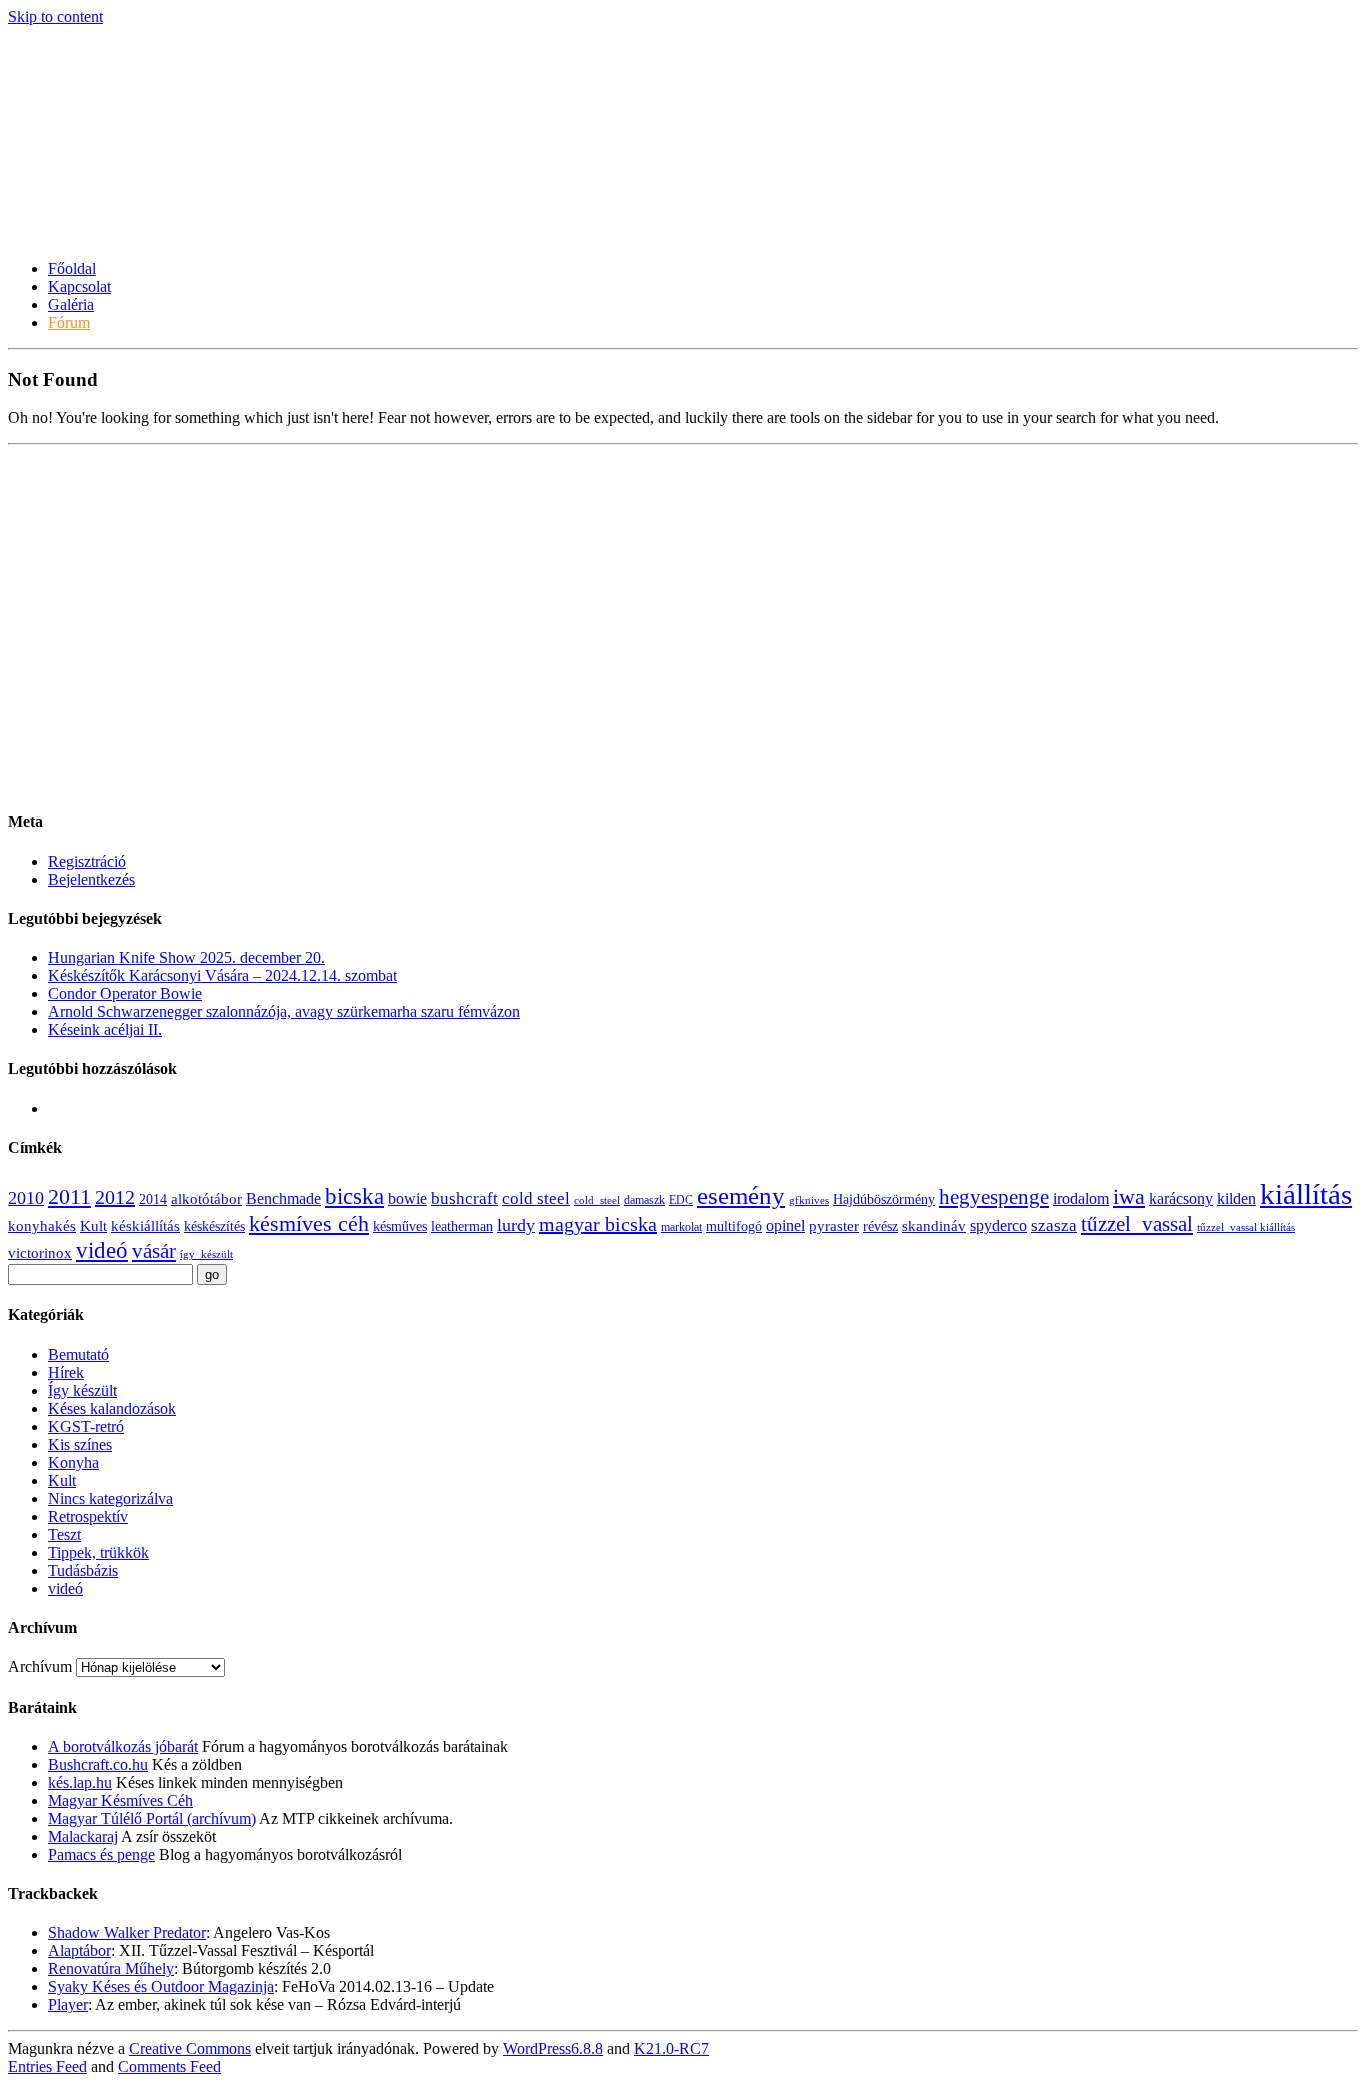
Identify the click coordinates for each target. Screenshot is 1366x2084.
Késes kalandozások (112, 1408)
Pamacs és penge (101, 1854)
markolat (681, 1227)
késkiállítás (145, 1226)
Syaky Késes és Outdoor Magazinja (161, 1986)
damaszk (644, 1200)
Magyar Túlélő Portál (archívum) (152, 1818)
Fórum (69, 322)
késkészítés (214, 1226)
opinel (785, 1225)
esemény (741, 1195)
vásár (154, 1251)
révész (880, 1226)
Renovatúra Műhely (111, 1968)
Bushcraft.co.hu (98, 1764)
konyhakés (42, 1226)
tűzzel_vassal (1137, 1224)
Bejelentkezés (91, 879)
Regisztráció (87, 861)
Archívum (40, 1666)
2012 (115, 1197)
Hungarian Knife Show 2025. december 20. (186, 957)
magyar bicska (598, 1224)
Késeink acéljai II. (105, 1029)
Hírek (66, 1372)
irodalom (1081, 1198)
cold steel (536, 1198)
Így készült (82, 1390)
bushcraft (464, 1198)
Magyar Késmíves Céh (120, 1800)
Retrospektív (88, 1516)
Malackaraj (83, 1836)
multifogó (734, 1226)
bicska (354, 1196)
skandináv (934, 1226)
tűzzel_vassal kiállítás (1246, 1227)
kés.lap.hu (80, 1782)
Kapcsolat (79, 286)
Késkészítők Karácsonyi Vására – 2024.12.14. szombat (222, 975)
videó (102, 1250)
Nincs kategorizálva (110, 1498)
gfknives (809, 1200)
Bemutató (78, 1354)
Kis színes (80, 1444)
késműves (400, 1226)
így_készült (206, 1254)
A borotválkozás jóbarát (123, 1746)
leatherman (462, 1226)
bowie (407, 1198)
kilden (1236, 1198)
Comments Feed (169, 2066)
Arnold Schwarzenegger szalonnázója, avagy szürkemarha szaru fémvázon (284, 1011)
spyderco (998, 1225)
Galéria (71, 304)
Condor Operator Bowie (125, 993)
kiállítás (1306, 1194)
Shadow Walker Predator (127, 1932)
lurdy (516, 1225)
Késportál (75, 185)
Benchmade (283, 1198)
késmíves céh (309, 1223)
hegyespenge (994, 1197)
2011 (69, 1197)
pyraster (834, 1226)
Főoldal (72, 268)
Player (68, 2004)
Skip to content (55, 16)
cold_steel (597, 1200)
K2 (671, 2048)
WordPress (553, 2048)
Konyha (73, 1462)
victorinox (40, 1253)
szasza (1054, 1225)
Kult (93, 1226)
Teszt (64, 1534)
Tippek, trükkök (98, 1552)
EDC (681, 1200)
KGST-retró (86, 1426)
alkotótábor (206, 1199)
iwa (1129, 1197)
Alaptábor (79, 1950)
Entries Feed (47, 2066)
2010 (26, 1198)
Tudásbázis (83, 1570)
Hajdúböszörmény (884, 1199)
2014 (153, 1199)
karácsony (1181, 1198)
